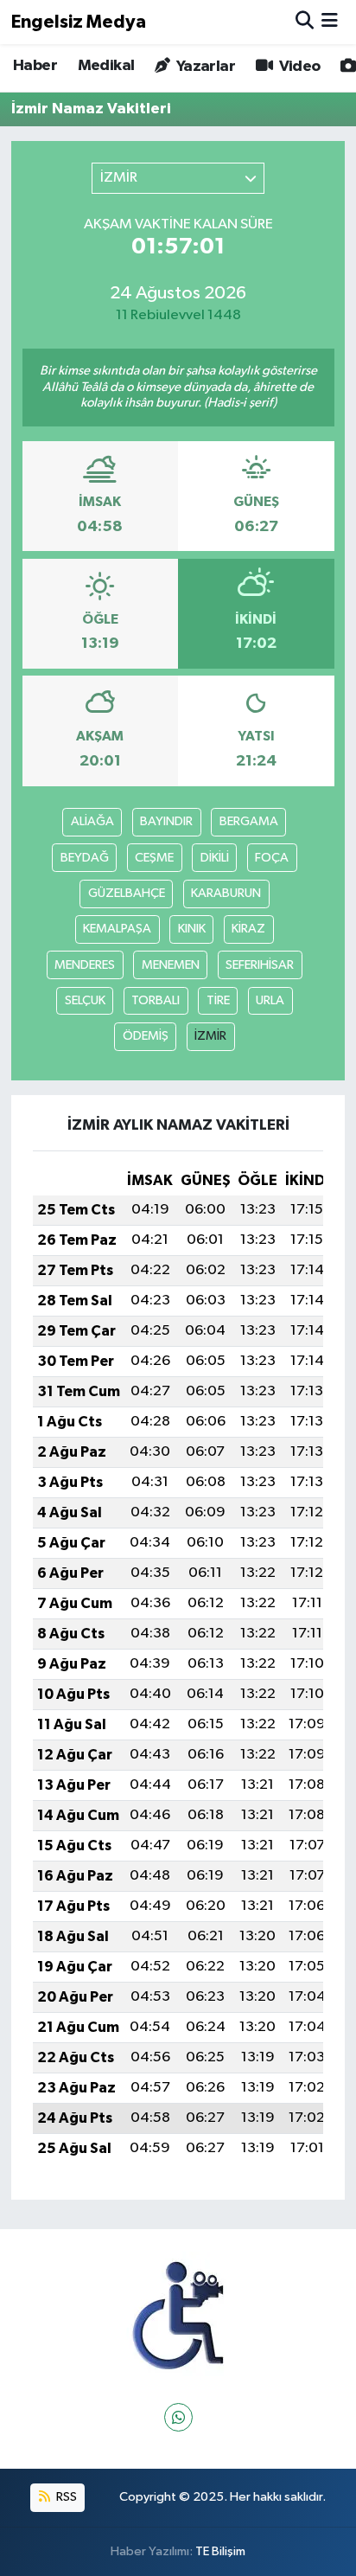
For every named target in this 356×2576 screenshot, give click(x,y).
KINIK (192, 929)
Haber (35, 66)
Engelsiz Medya (79, 22)
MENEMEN (171, 965)
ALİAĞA (92, 821)
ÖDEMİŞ (146, 1036)
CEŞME (154, 858)
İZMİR (210, 1036)
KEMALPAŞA (117, 929)
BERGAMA (249, 821)
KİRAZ (248, 929)
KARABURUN (226, 893)
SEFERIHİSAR (260, 965)
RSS (65, 2497)
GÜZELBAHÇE (127, 893)
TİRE (218, 1000)
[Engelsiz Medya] (178, 2316)
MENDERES (85, 965)
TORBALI (156, 1000)
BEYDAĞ (85, 858)
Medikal (106, 66)
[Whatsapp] (178, 2417)
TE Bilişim (220, 2551)
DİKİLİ (215, 858)
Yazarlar (204, 67)
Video (298, 67)
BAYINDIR (166, 821)
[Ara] (305, 22)
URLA (270, 1000)
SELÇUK (85, 1000)
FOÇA (272, 858)
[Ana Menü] (330, 22)
